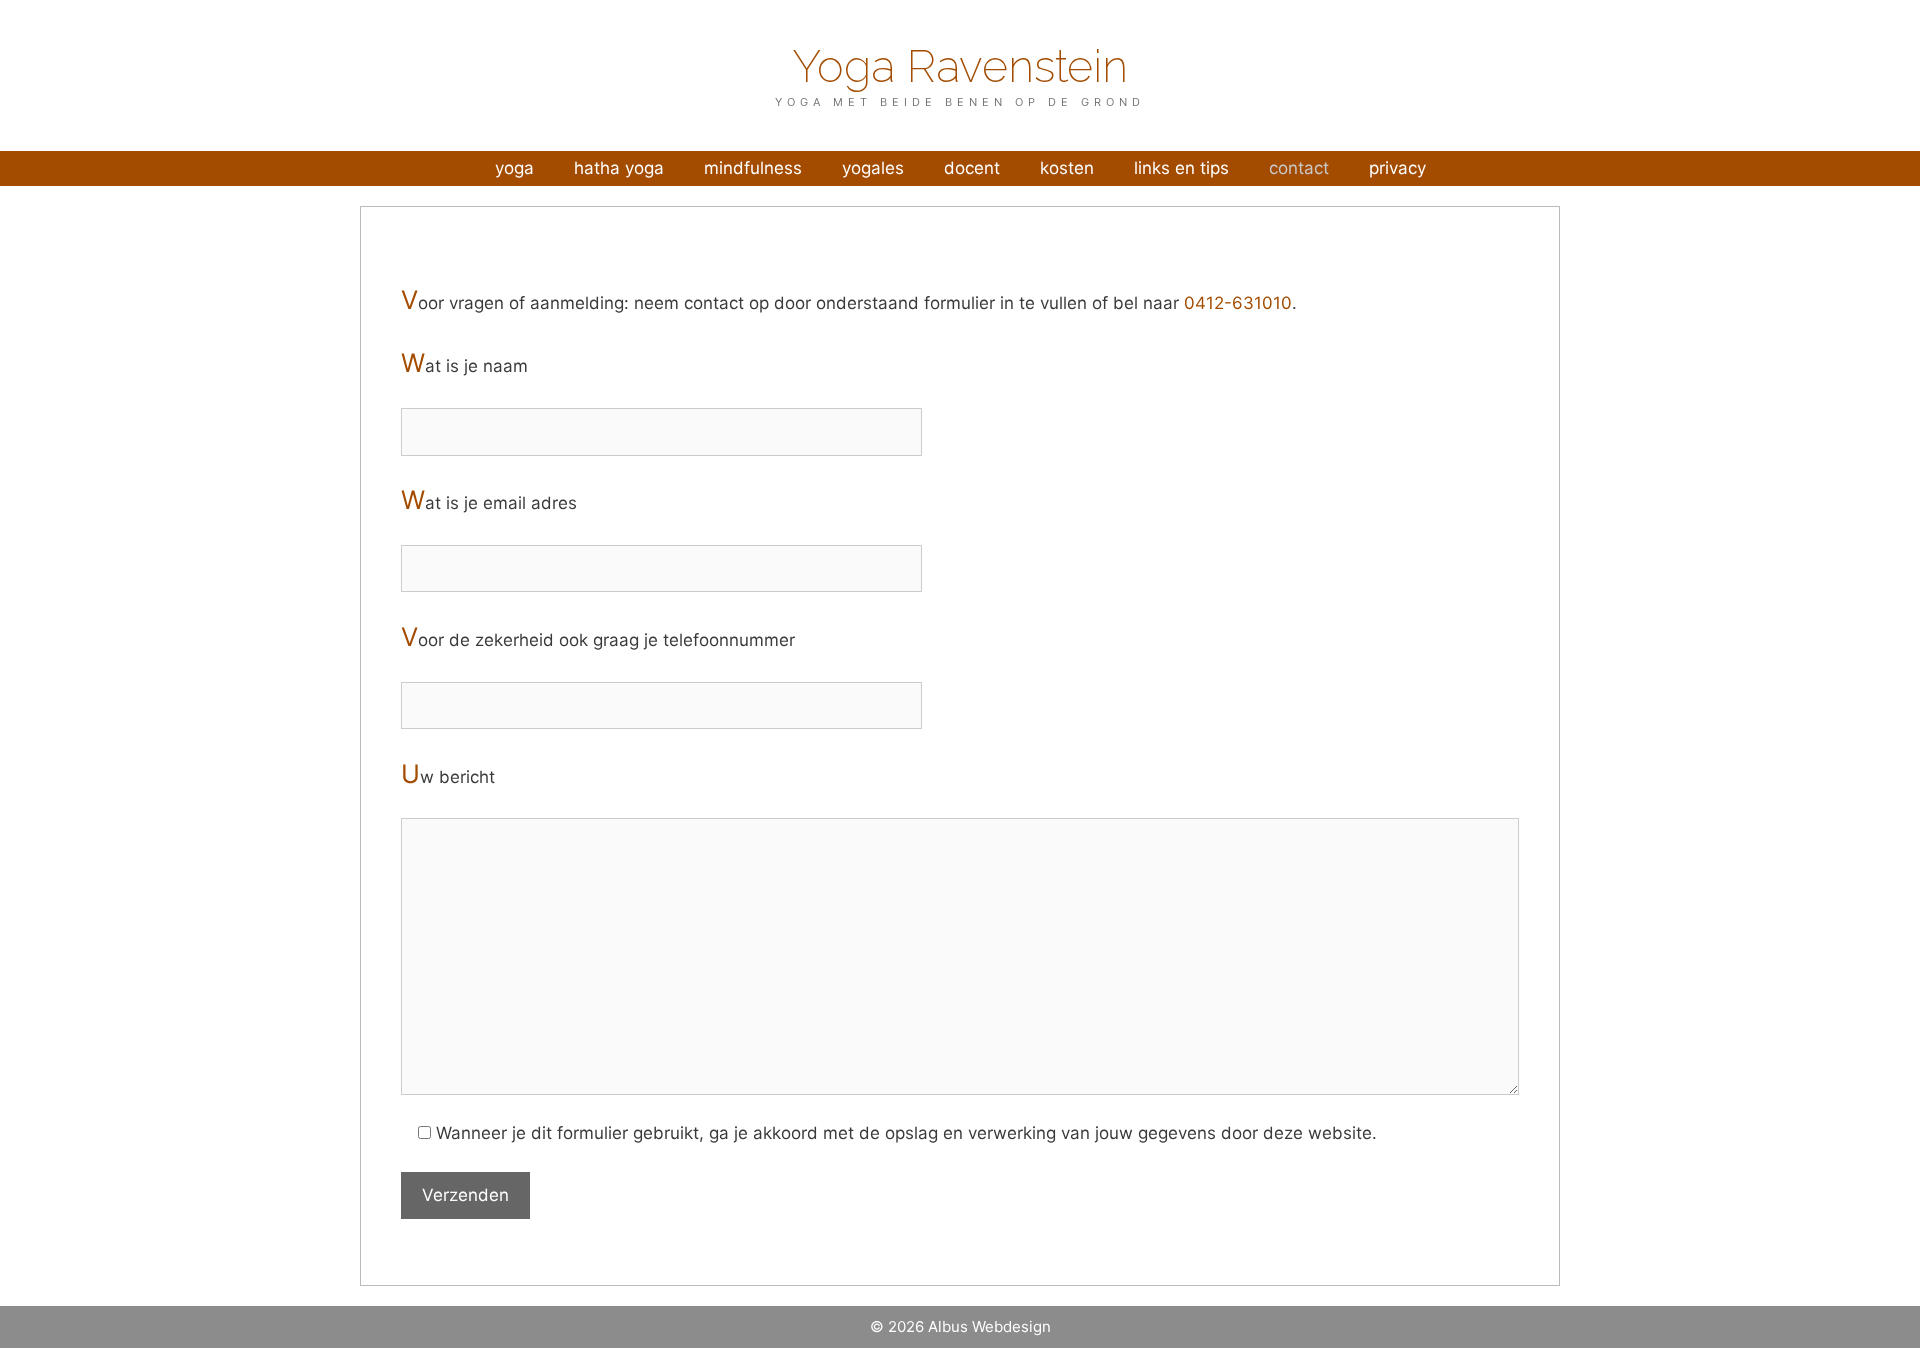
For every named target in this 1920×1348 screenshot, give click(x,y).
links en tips (1181, 168)
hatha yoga (619, 168)
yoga (514, 168)
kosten (1067, 168)
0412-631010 (1238, 303)
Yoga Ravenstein (960, 66)
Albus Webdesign (989, 1326)
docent (972, 168)
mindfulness (753, 168)
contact (1299, 168)
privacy (1397, 168)
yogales (873, 168)
